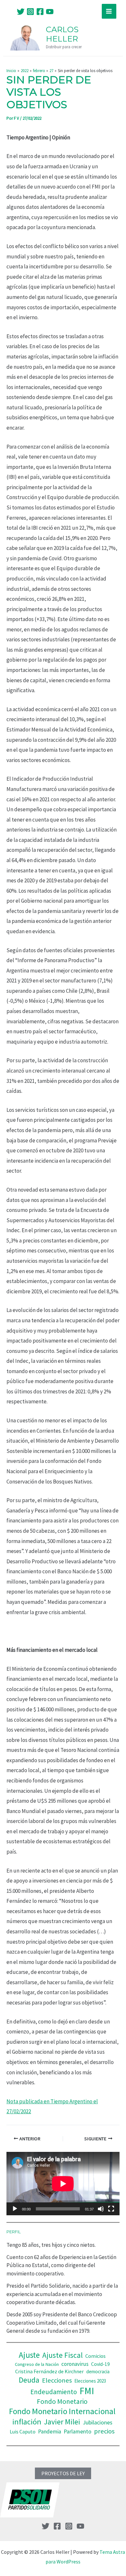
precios (104, 2431)
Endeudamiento (54, 2392)
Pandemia (50, 2432)
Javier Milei (62, 2422)
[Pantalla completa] (111, 2209)
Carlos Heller (62, 34)
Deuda (29, 2380)
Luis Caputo (23, 2432)
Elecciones (57, 2380)
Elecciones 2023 (90, 2381)
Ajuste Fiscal (63, 2355)
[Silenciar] (101, 2209)
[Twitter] (21, 12)
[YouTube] (50, 12)
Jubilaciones (98, 2422)
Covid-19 (100, 2364)
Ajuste (29, 2355)
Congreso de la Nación (37, 2364)
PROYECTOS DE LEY (63, 2473)
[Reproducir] (15, 2209)
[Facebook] (40, 12)
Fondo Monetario (62, 2401)
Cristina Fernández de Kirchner (49, 2371)
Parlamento (78, 2432)
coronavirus (75, 2364)
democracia (98, 2371)
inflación (27, 2422)
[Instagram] (30, 12)
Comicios (95, 2356)
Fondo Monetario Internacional (62, 2411)
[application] (63, 2184)
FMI (87, 2391)
